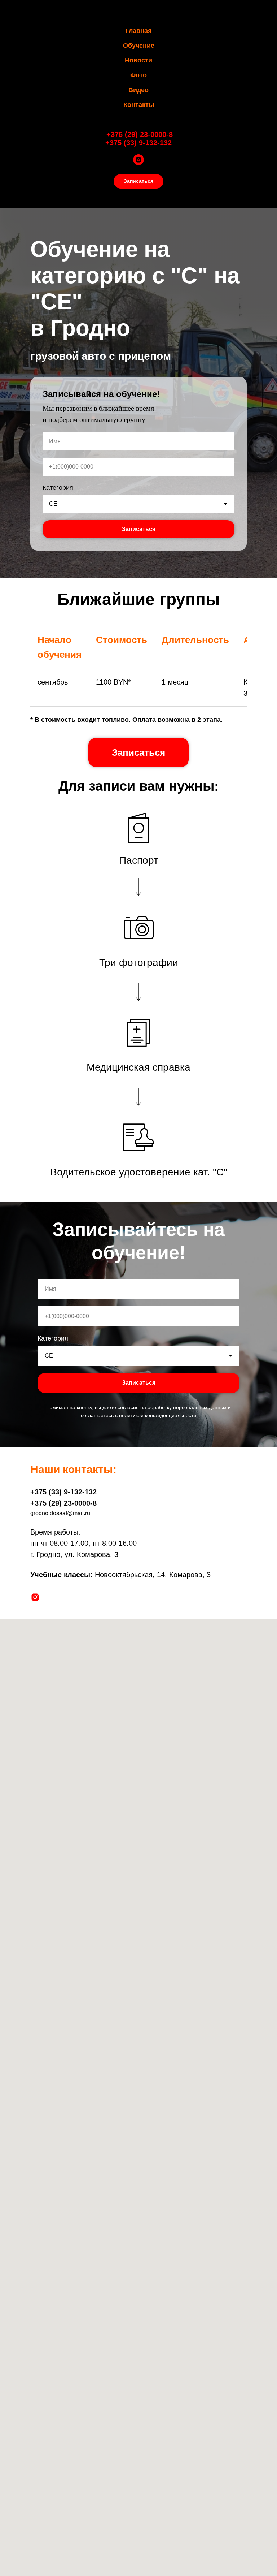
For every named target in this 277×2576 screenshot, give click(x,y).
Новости (138, 60)
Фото (138, 75)
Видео (138, 90)
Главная (139, 31)
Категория (58, 1591)
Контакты (139, 105)
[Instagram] (138, 160)
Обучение (139, 46)
